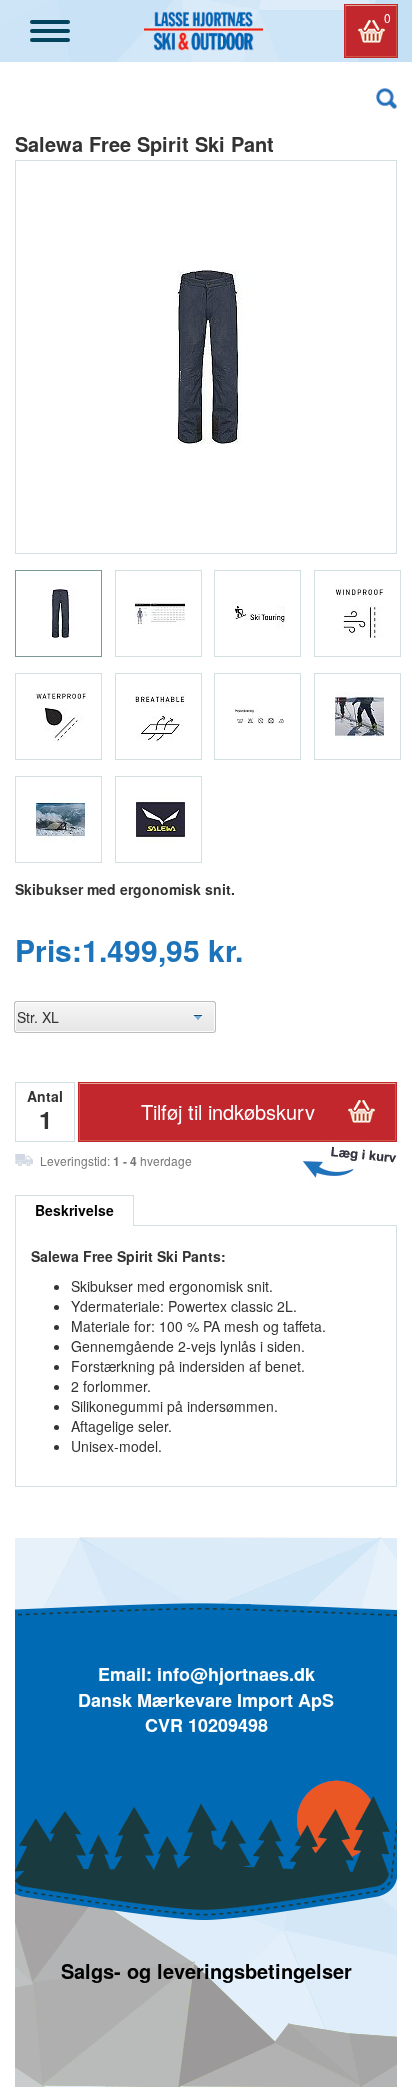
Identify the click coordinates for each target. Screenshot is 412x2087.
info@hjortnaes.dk (236, 1674)
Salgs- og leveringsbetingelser (206, 1970)
